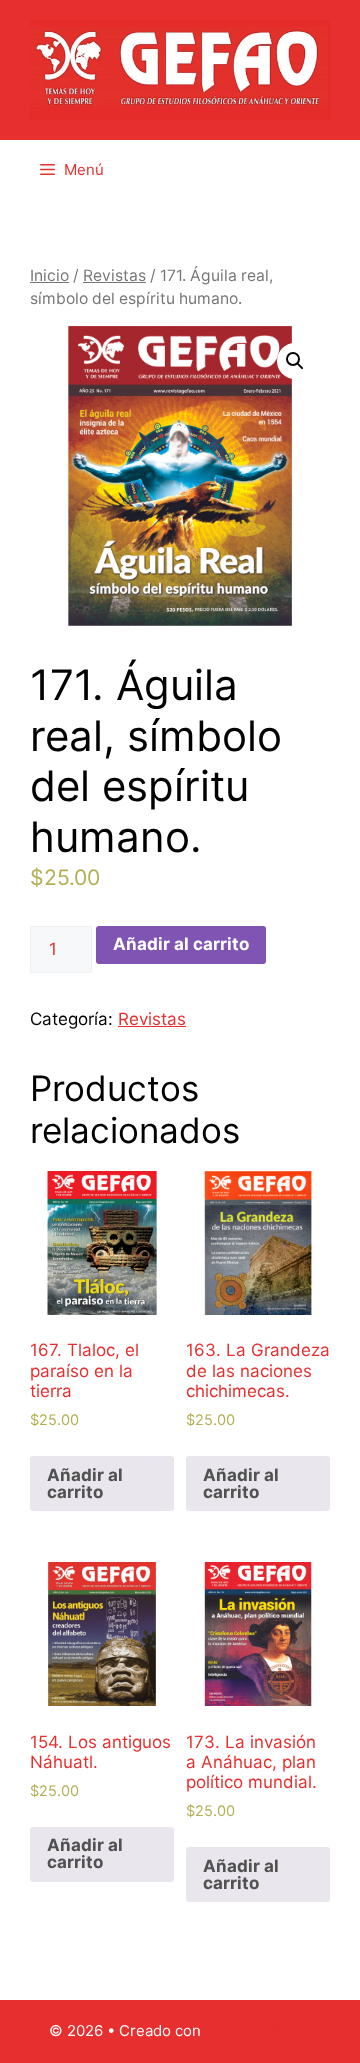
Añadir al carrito (181, 944)
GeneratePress (258, 2030)
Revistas (114, 275)
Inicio (49, 275)
